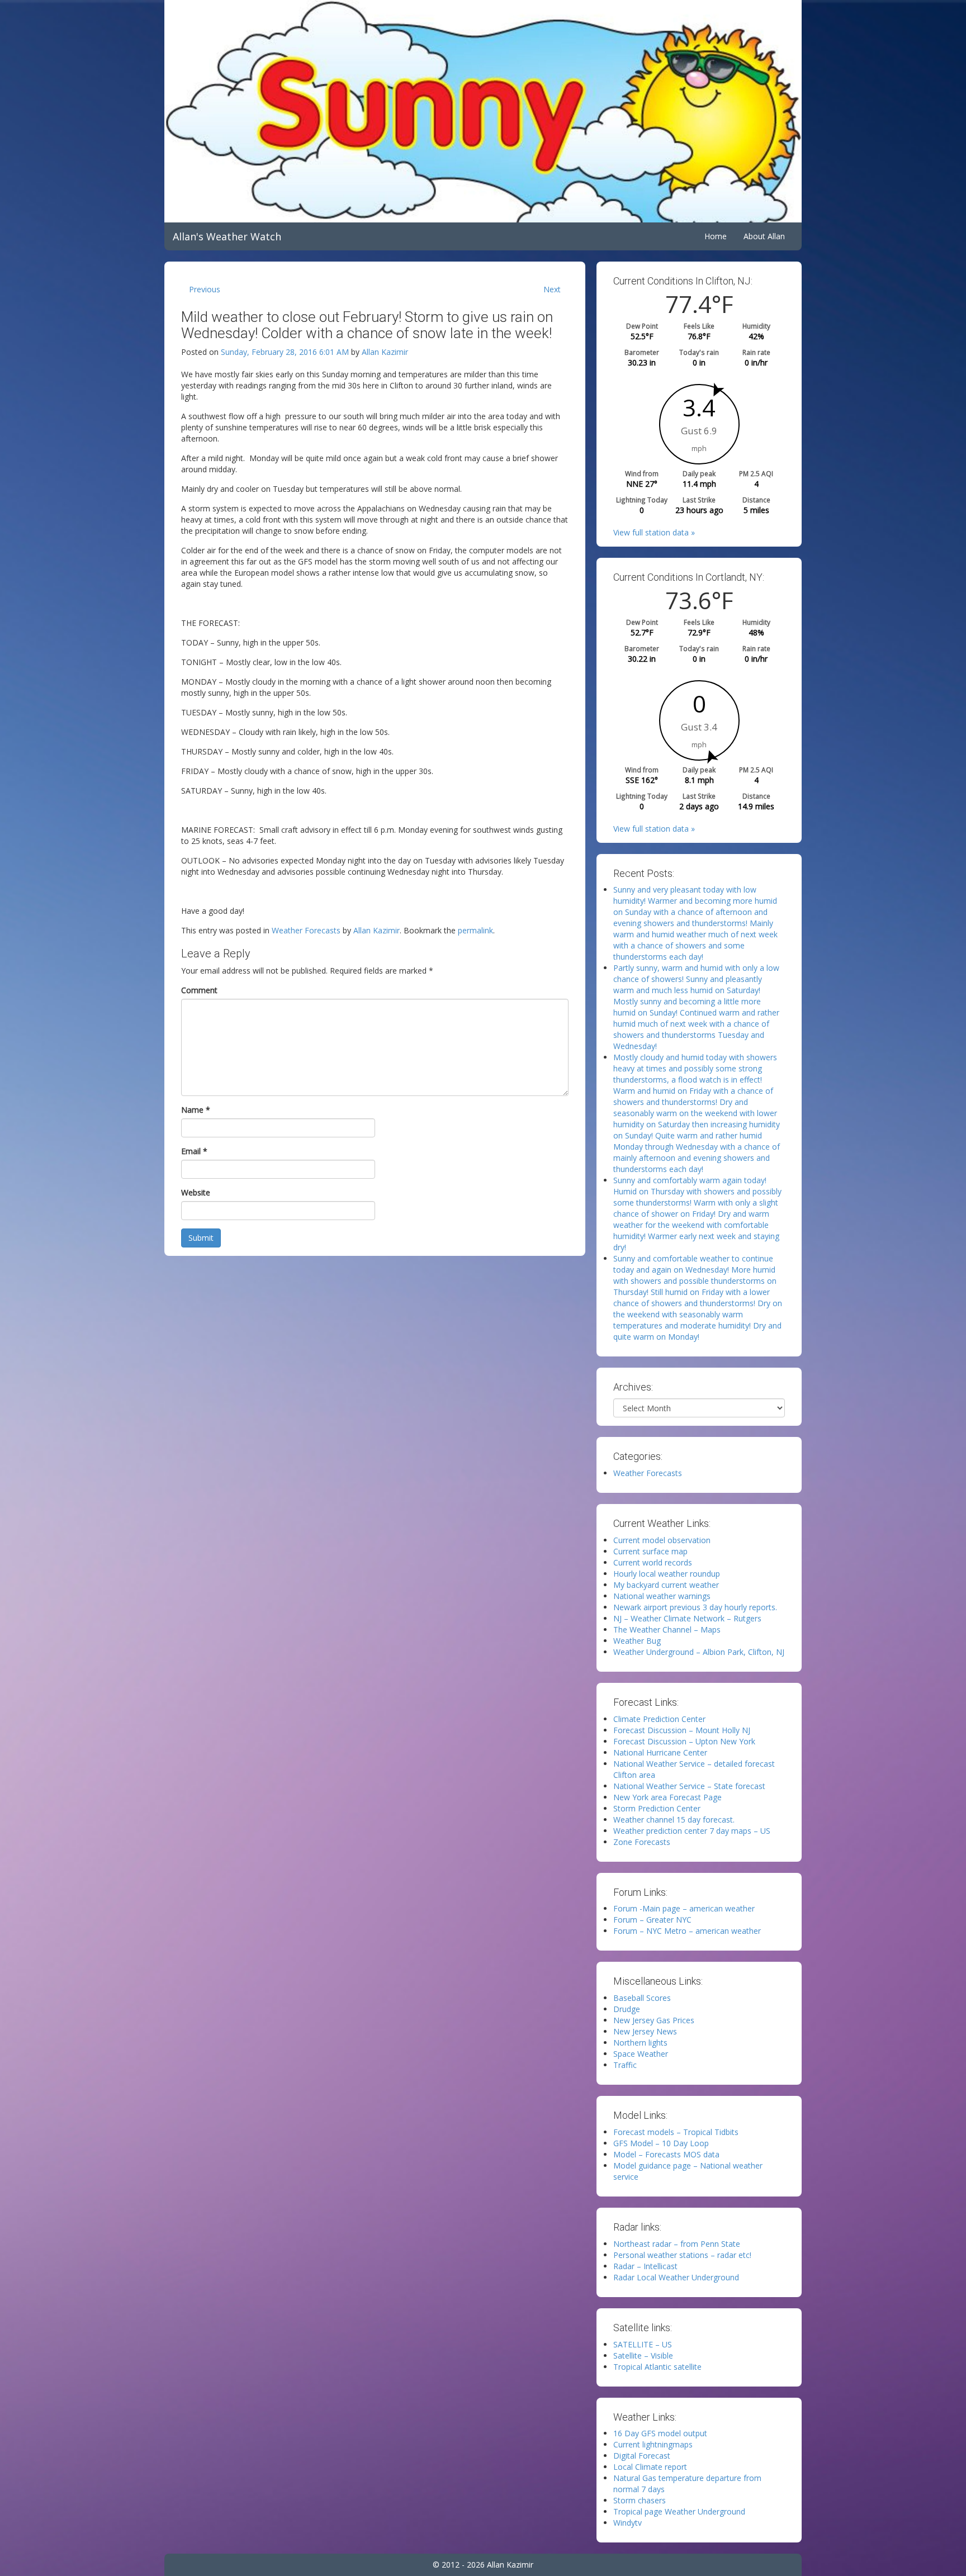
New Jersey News (645, 2031)
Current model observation (662, 1540)
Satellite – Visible (643, 2356)
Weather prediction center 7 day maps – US (692, 1831)
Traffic (625, 2065)
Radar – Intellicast (645, 2266)
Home (716, 236)
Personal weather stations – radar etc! (682, 2255)
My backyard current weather (666, 1585)
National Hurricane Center (660, 1752)
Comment (199, 990)
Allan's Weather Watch (227, 236)
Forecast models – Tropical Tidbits (676, 2132)
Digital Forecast (642, 2456)
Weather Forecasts (306, 930)
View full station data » (654, 532)
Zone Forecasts (642, 1842)
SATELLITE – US (643, 2344)
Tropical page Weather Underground (679, 2511)
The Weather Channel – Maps (667, 1629)
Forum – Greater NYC (652, 1920)
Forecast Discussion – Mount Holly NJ (682, 1730)
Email (194, 1151)
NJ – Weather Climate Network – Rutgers (687, 1618)
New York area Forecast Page (667, 1797)
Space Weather (641, 2054)
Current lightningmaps (653, 2444)
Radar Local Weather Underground (676, 2277)
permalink (475, 930)
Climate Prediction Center (659, 1719)
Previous (205, 289)
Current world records (653, 1562)
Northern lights (640, 2043)
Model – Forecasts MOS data (666, 2154)
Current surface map (650, 1551)
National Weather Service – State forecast (689, 1786)
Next (552, 289)
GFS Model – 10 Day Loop (661, 2143)
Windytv (628, 2523)
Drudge (627, 2009)
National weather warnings (662, 1596)
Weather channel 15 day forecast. (674, 1820)
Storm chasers (640, 2500)
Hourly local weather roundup (667, 1574)
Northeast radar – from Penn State (677, 2244)
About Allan (764, 236)
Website (196, 1192)
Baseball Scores (642, 1998)
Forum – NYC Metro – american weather (687, 1931)
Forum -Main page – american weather (684, 1908)
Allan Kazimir (385, 352)
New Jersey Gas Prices (654, 2020)
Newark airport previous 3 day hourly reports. (695, 1607)
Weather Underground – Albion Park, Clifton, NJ (699, 1652)
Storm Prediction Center (657, 1808)
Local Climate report (650, 2467)
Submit (201, 1238)
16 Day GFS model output (660, 2433)
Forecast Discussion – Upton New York (684, 1741)
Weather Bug (637, 1641)
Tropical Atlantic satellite (657, 2367)
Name (196, 1110)
